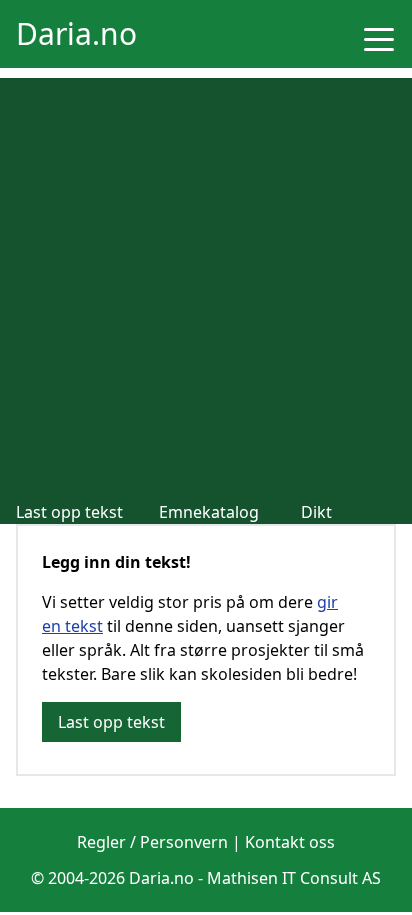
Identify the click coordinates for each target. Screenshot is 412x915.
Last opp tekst (69, 512)
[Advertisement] (206, 284)
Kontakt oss (290, 842)
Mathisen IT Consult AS (294, 878)
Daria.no (76, 33)
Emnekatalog (209, 512)
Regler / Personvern (152, 842)
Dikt (316, 512)
